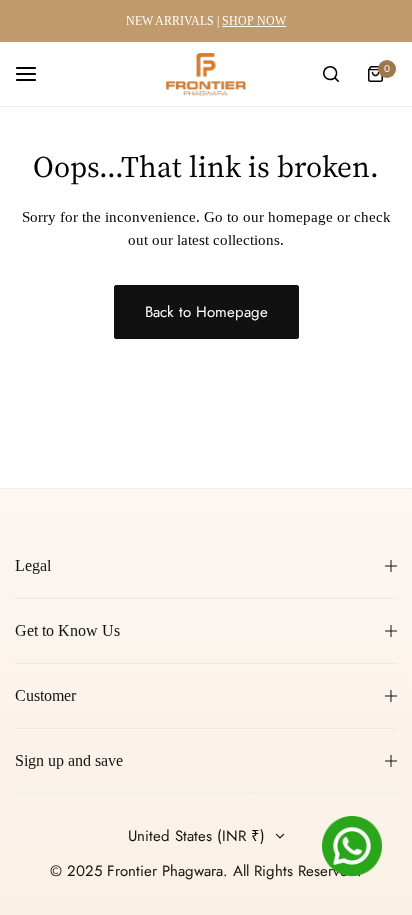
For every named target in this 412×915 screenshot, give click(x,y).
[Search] (331, 74)
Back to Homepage (206, 312)
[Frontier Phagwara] (206, 74)
